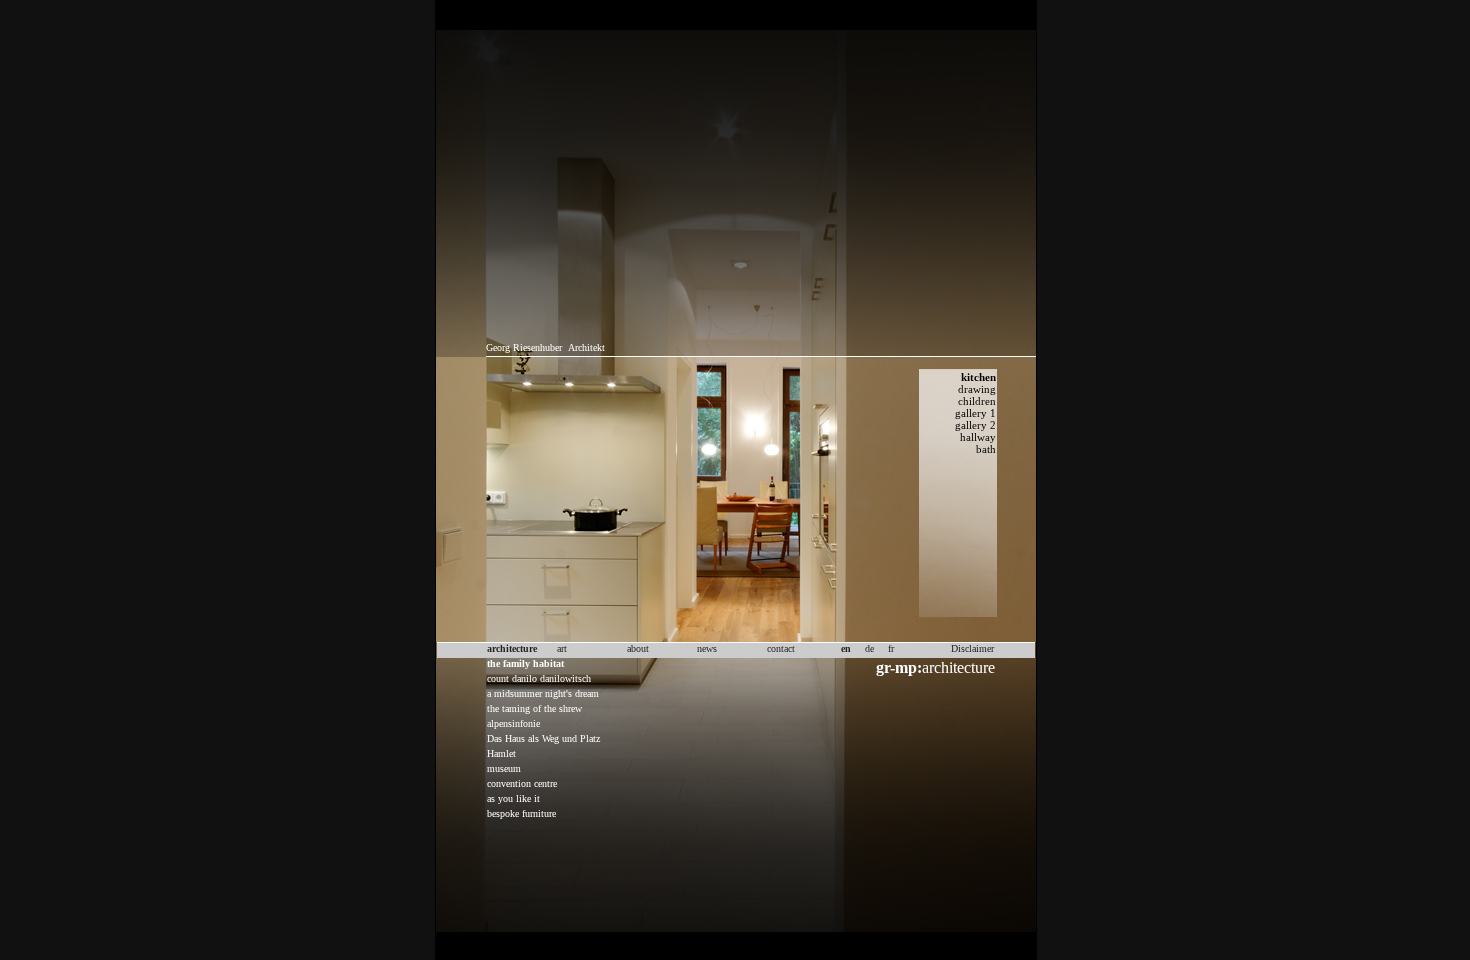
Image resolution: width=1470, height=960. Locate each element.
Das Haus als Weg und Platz (543, 738)
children (977, 401)
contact (781, 648)
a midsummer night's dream (543, 693)
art (562, 648)
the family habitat (525, 663)
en (846, 648)
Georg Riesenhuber (524, 347)
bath (986, 449)
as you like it (513, 798)
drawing (977, 389)
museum (504, 768)
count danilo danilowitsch (539, 678)
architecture (935, 667)
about (638, 648)
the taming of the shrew (534, 708)
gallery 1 (975, 413)
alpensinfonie (513, 723)
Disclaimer (972, 648)
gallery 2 (975, 425)
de (869, 648)
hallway (978, 437)
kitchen (978, 377)
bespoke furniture (521, 813)
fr (891, 648)
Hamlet (501, 753)
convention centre (522, 783)
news (707, 648)
